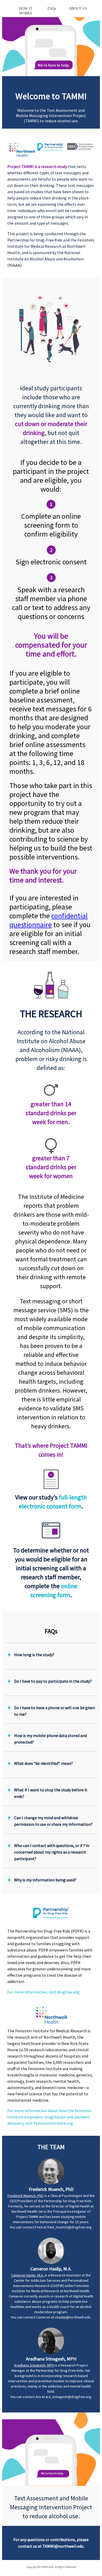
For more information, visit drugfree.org (43, 1992)
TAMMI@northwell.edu (63, 2546)
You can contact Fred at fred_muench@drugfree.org (51, 2227)
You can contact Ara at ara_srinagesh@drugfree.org (51, 2397)
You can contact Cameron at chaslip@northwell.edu (51, 2317)
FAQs (52, 9)
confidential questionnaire (49, 920)
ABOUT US (78, 9)
